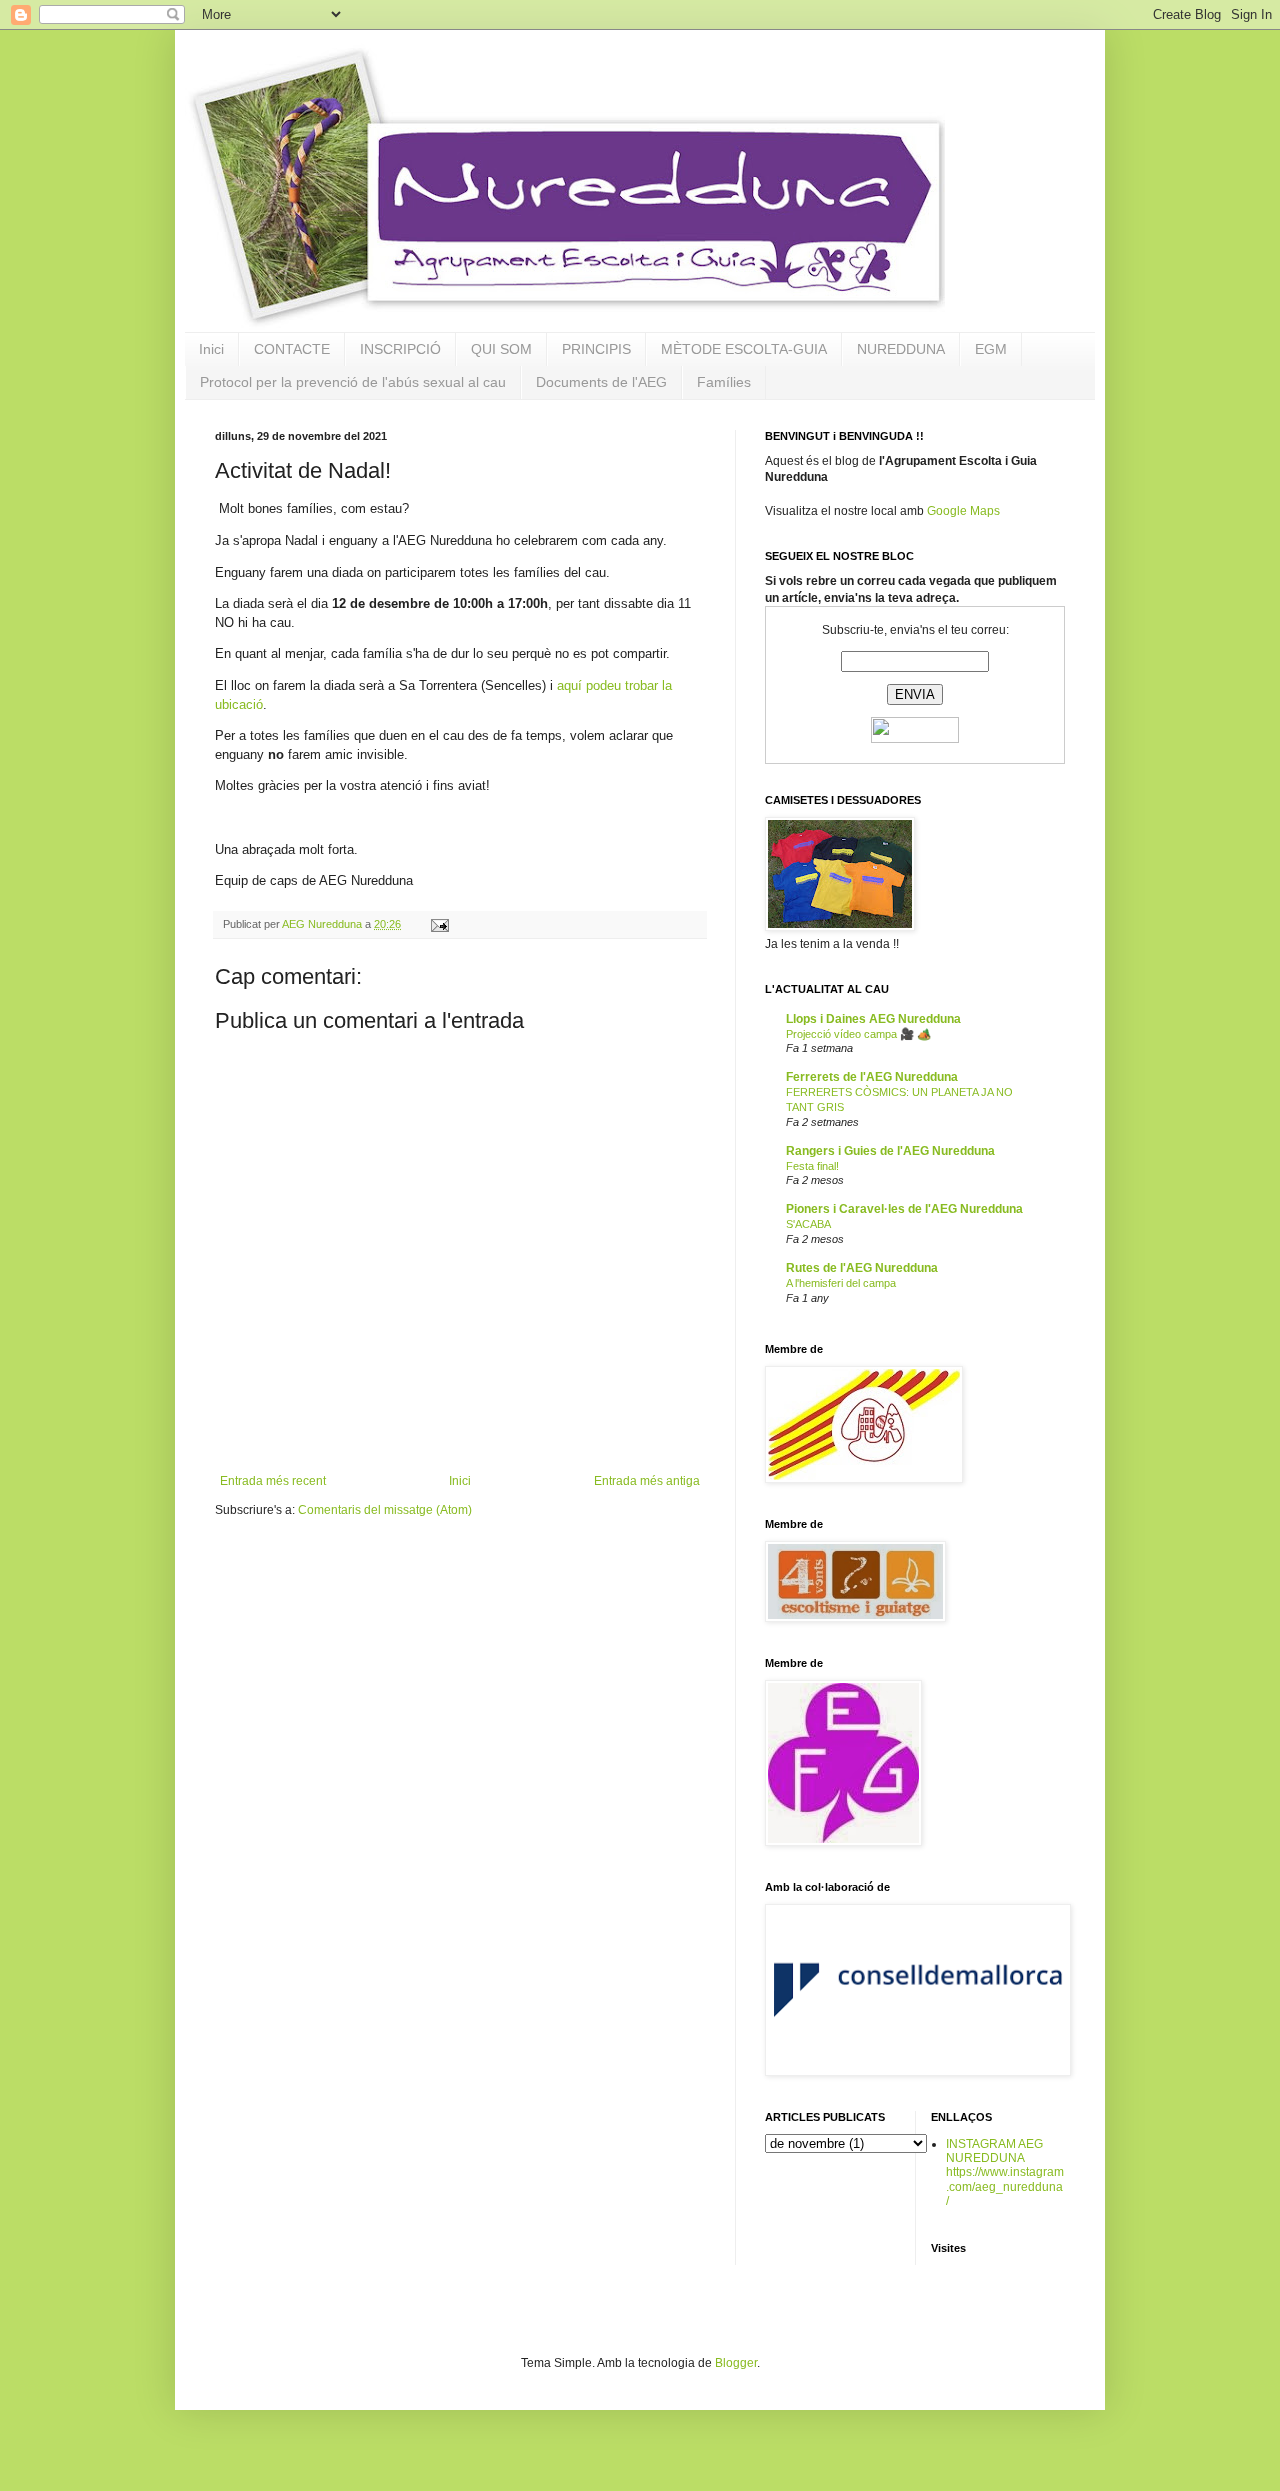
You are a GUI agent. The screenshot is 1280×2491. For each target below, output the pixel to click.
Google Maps (963, 511)
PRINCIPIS (596, 349)
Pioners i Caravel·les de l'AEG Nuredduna (904, 1209)
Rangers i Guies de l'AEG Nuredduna (890, 1151)
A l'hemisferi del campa (841, 1283)
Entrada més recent (273, 1481)
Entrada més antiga (647, 1481)
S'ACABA (808, 1224)
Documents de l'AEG (601, 382)
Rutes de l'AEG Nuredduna (862, 1268)
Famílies (724, 382)
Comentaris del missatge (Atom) (385, 1510)
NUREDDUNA (901, 349)
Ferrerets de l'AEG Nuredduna (872, 1077)
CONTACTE (292, 349)
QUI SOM (501, 349)
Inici (211, 349)
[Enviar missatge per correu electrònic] (439, 924)
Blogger (736, 2363)
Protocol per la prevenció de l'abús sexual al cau (353, 382)
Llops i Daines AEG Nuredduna (873, 1019)
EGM (991, 349)
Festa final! (812, 1166)
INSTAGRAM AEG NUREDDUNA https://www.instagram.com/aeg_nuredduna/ (1005, 2173)
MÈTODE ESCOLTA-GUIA (744, 349)
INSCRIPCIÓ (400, 349)
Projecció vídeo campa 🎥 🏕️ (858, 1034)
